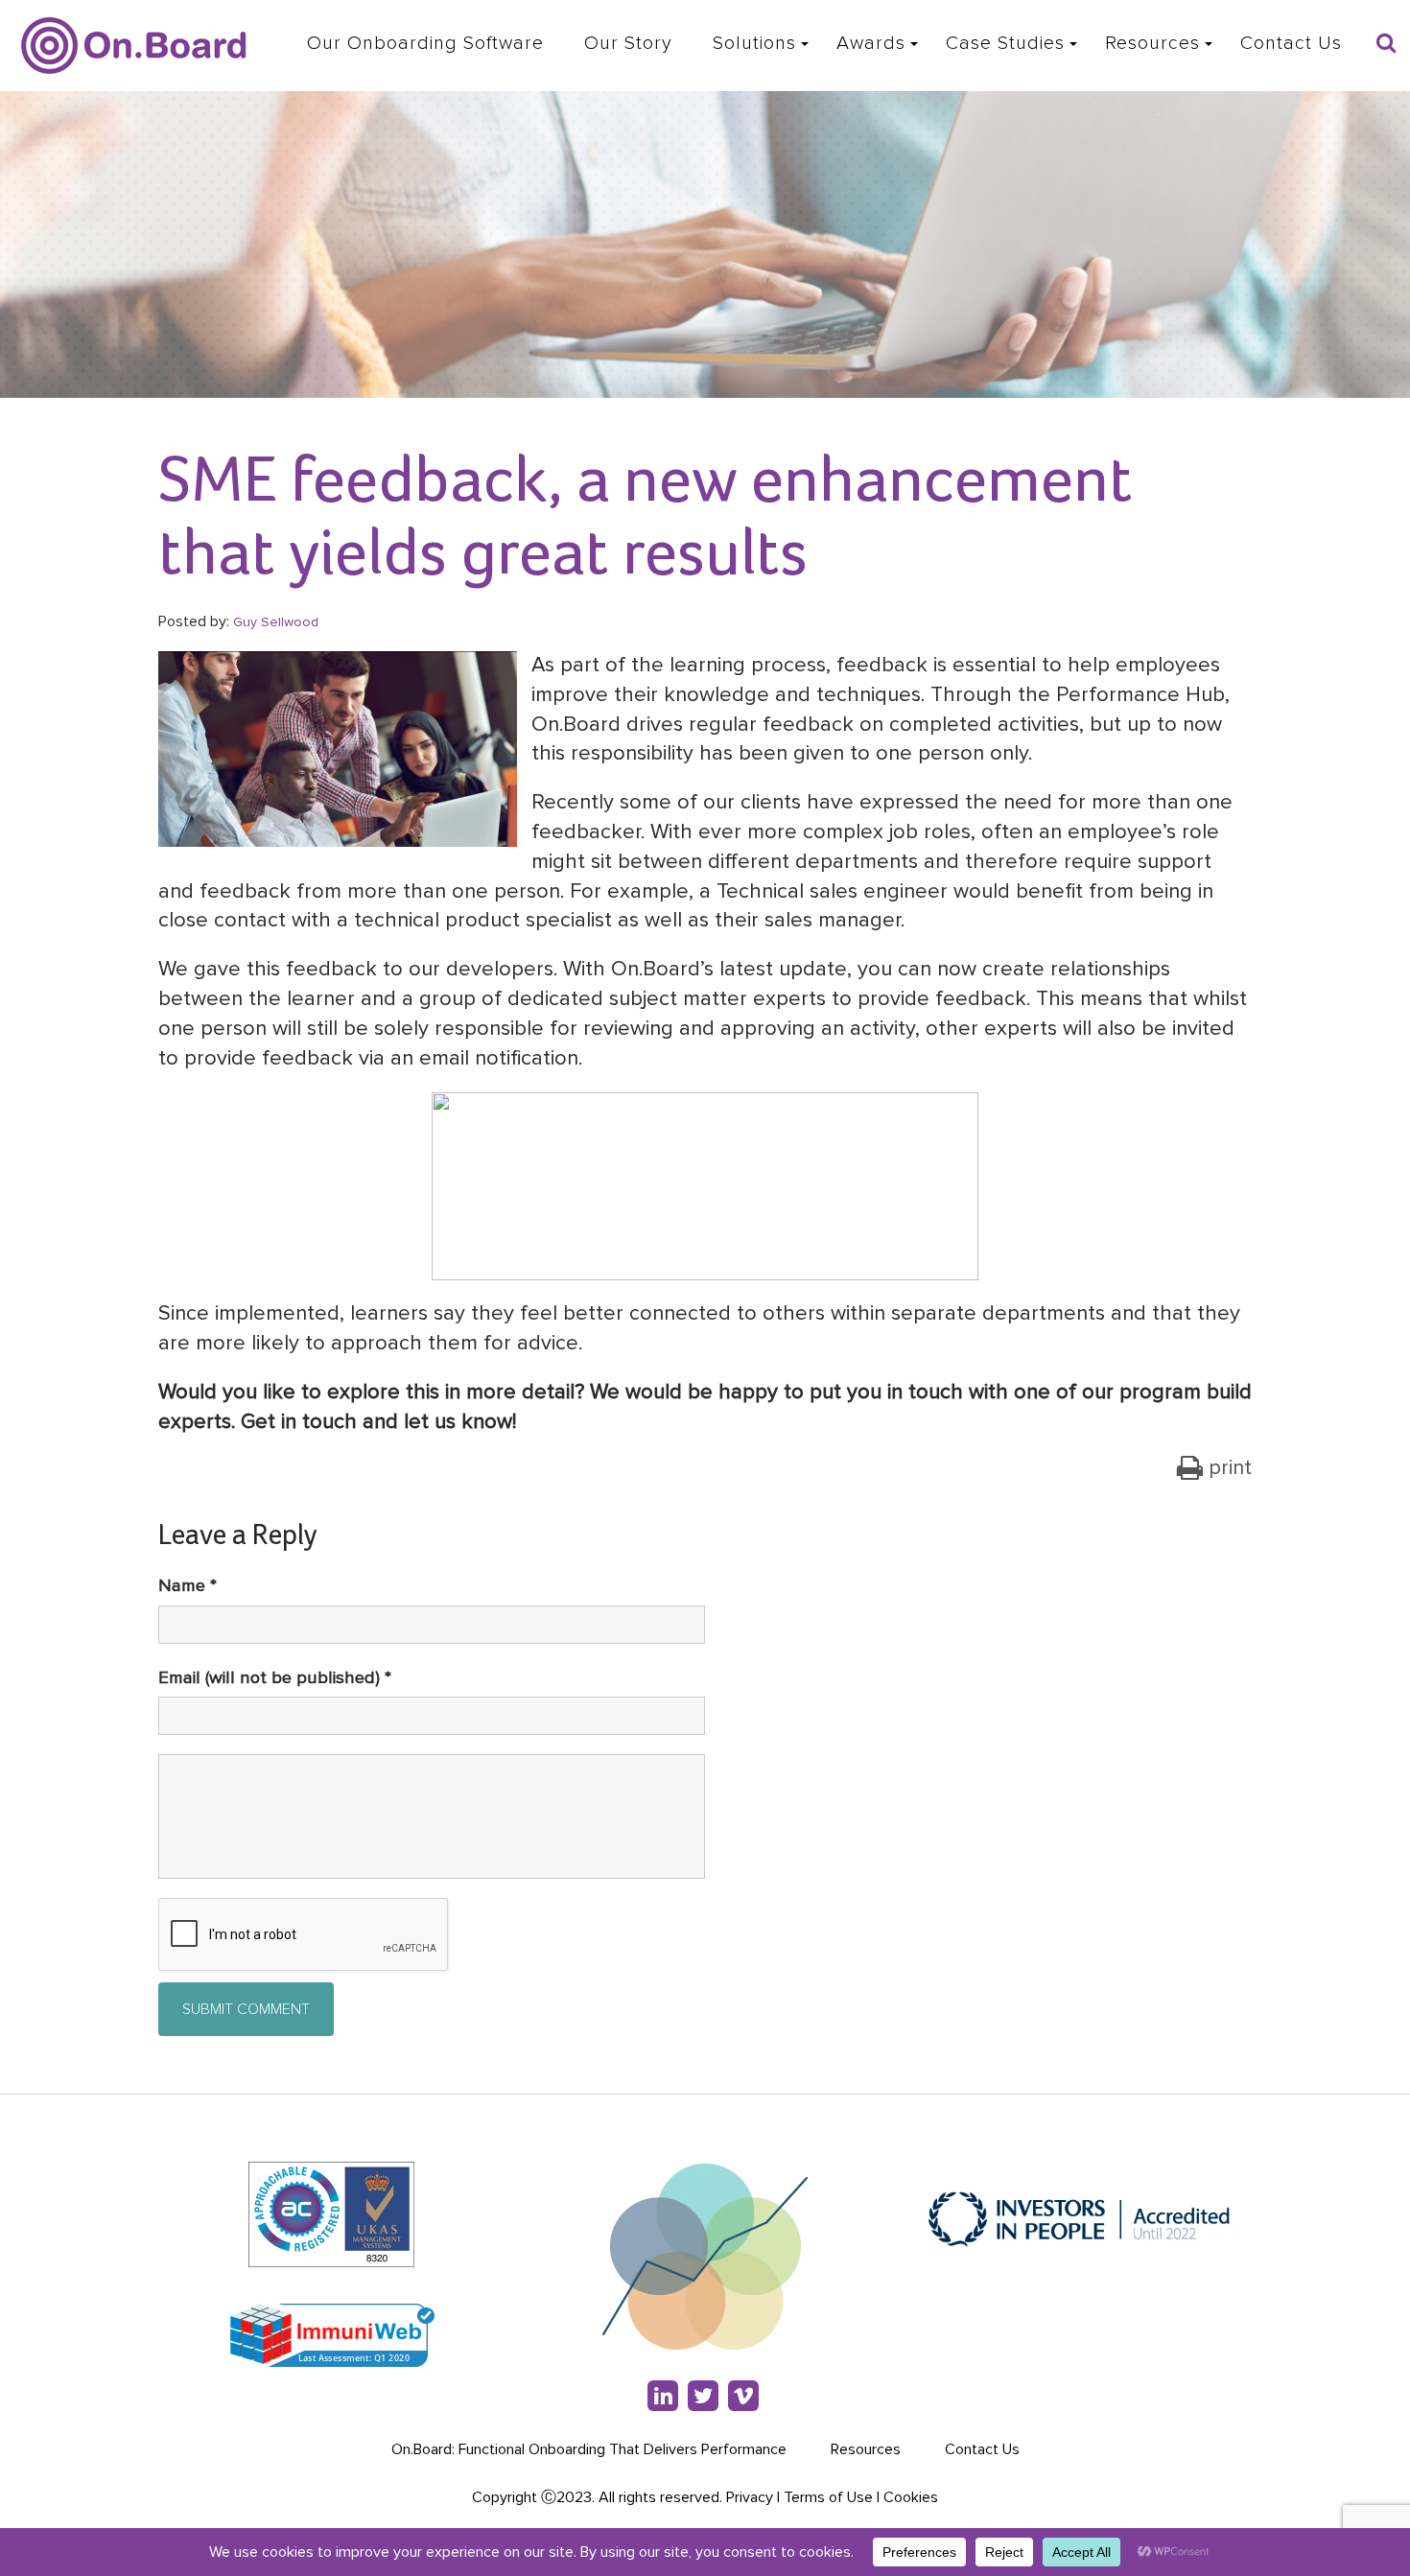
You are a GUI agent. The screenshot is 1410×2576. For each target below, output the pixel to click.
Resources (1152, 43)
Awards (871, 43)
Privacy (750, 2497)
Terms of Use (828, 2497)
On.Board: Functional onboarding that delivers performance (589, 2449)
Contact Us (1291, 43)
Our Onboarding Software (425, 43)
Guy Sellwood (276, 622)
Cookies (911, 2497)
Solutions (754, 43)
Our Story (628, 43)
